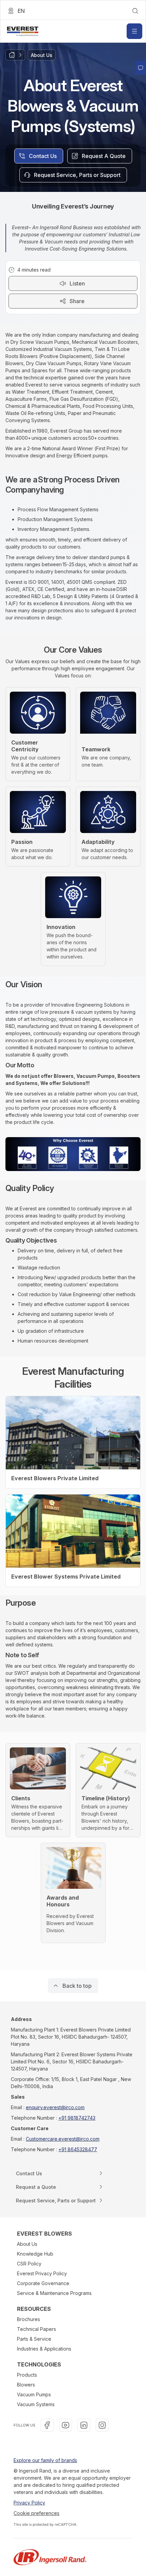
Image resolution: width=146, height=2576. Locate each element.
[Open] (134, 31)
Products (27, 2375)
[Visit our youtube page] (66, 2425)
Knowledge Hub (35, 2254)
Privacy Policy (29, 2503)
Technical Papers (36, 2329)
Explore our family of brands (45, 2460)
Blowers (26, 2385)
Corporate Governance (43, 2283)
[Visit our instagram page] (102, 2425)
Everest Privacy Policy (42, 2273)
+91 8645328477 (78, 2149)
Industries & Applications (44, 2349)
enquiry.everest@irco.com (55, 2107)
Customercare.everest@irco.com (63, 2139)
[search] (135, 11)
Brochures (29, 2319)
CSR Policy (29, 2264)
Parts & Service (34, 2339)
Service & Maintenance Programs (54, 2293)
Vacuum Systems (36, 2404)
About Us (27, 2244)
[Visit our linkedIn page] (84, 2425)
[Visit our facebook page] (47, 2425)
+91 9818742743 (77, 2118)
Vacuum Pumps (34, 2394)
